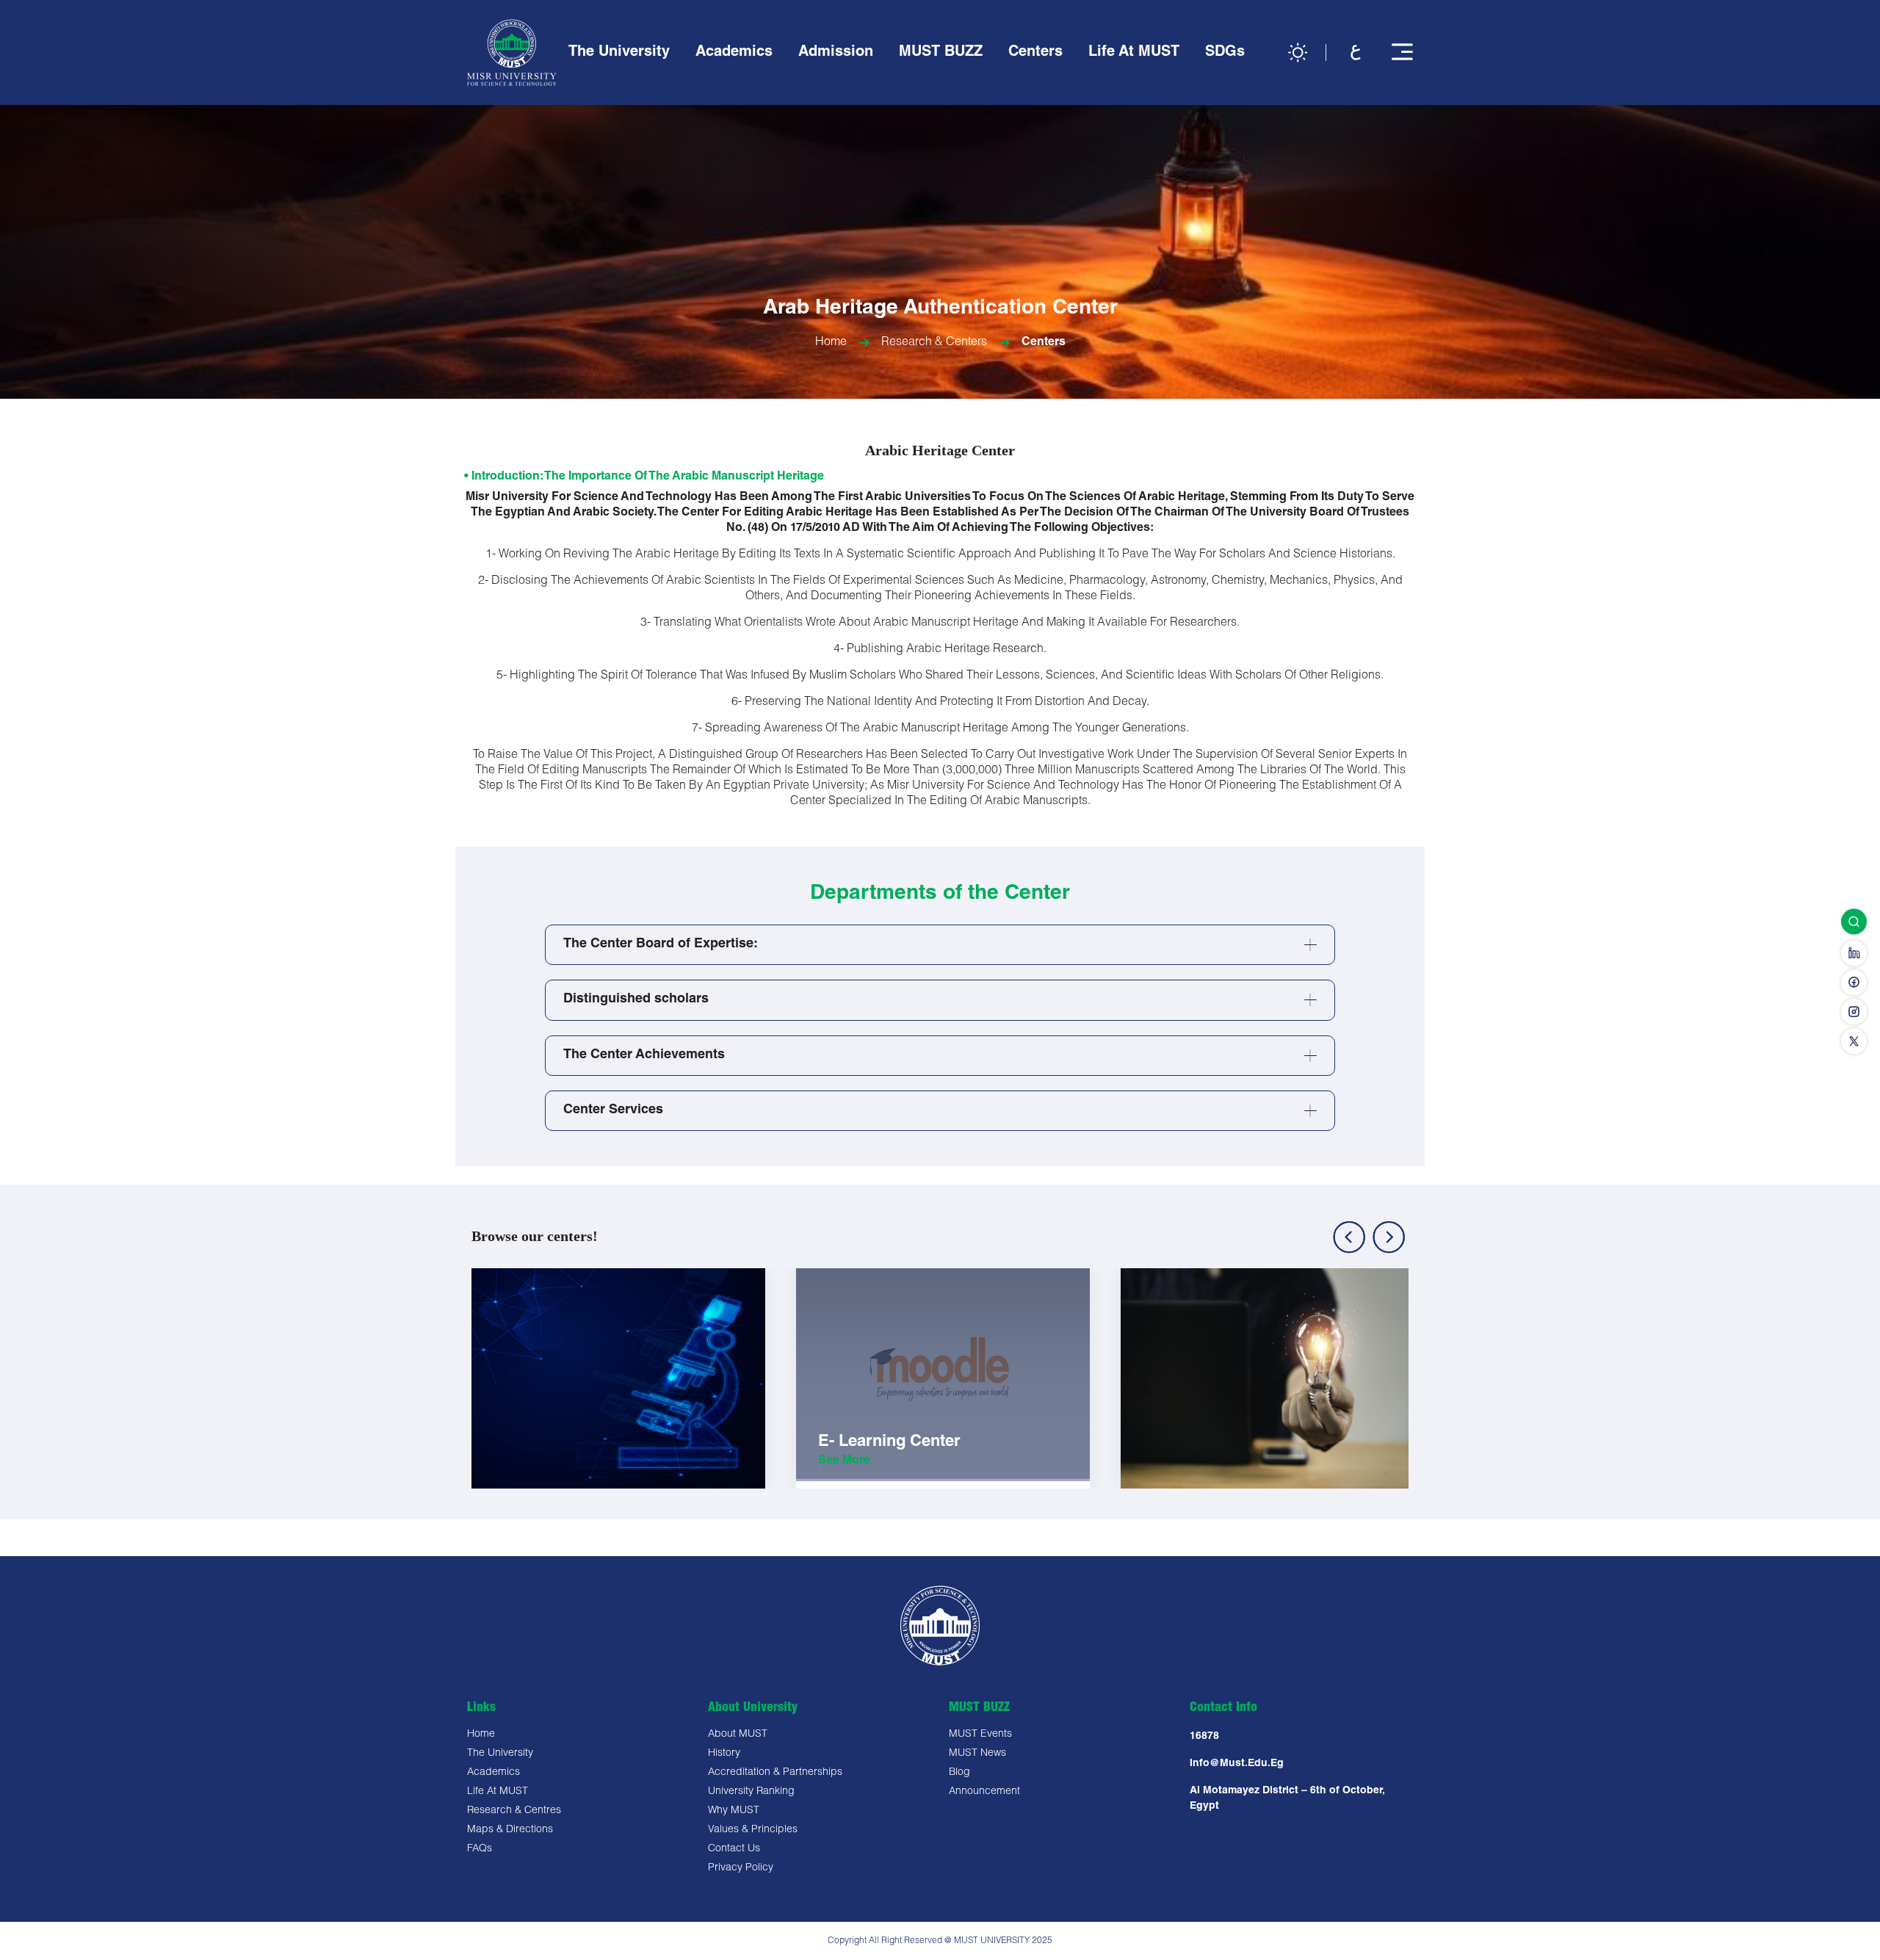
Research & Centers (934, 343)
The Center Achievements (644, 1055)
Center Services (613, 1110)
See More (520, 1483)
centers (1044, 343)
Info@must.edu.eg (1237, 1764)
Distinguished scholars (636, 999)
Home (831, 343)
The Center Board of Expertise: (661, 944)
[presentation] (1349, 1237)
